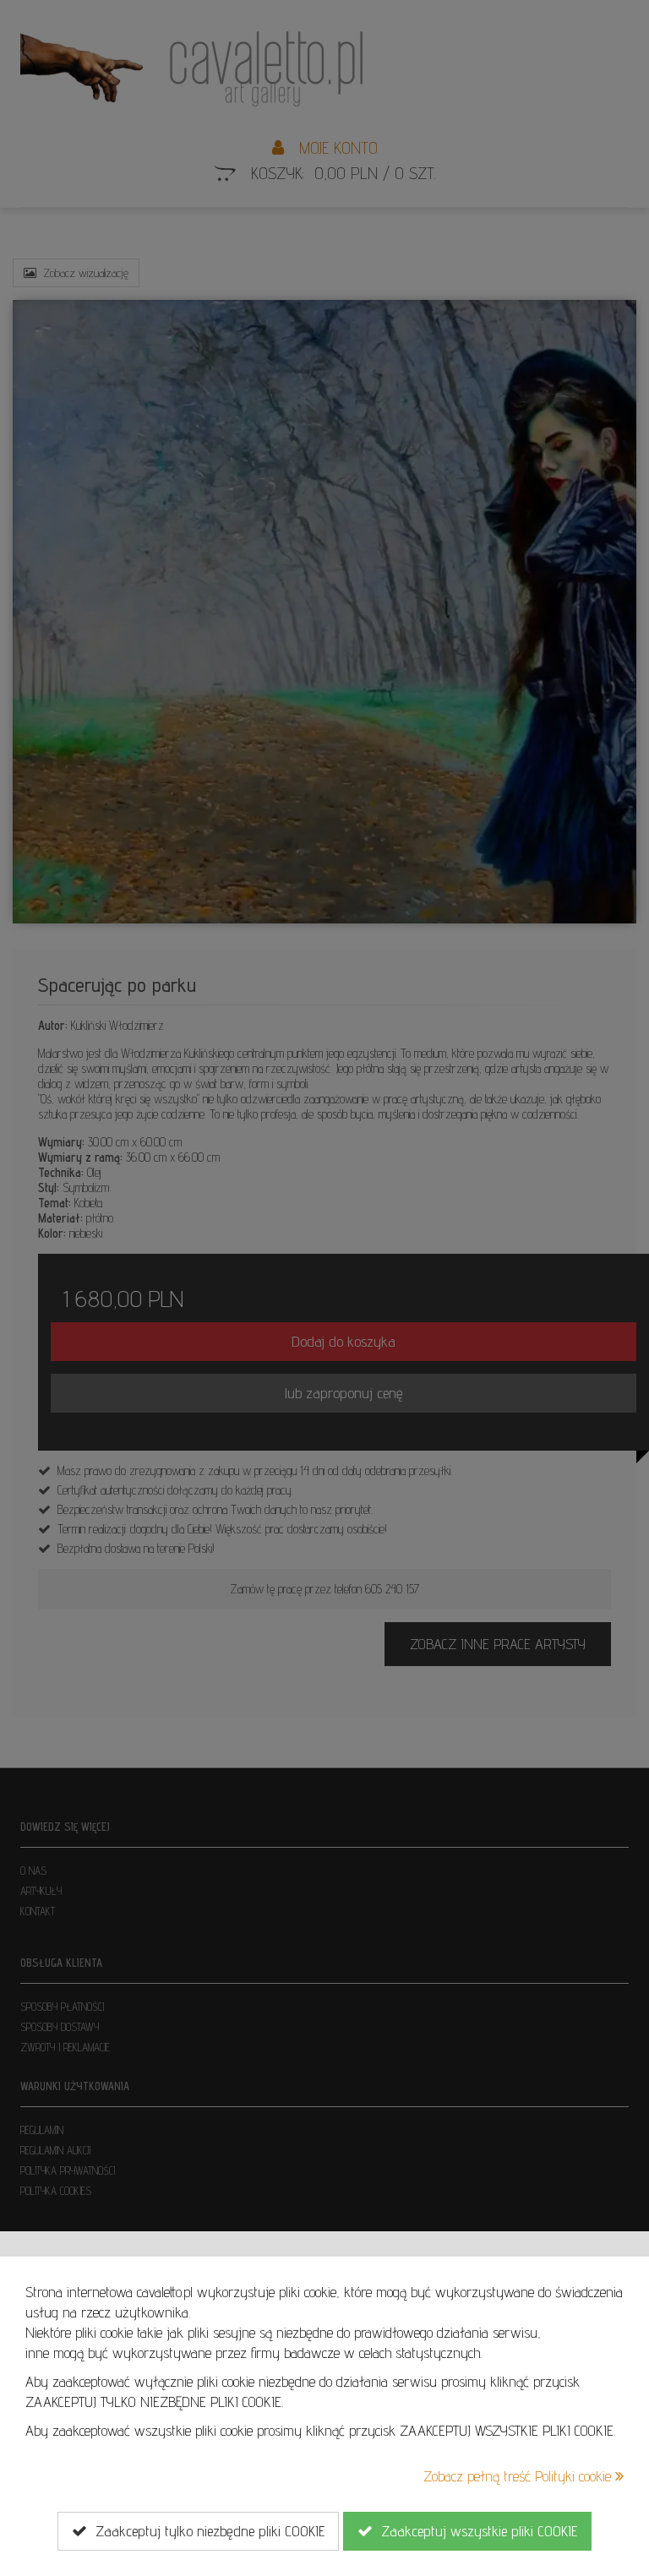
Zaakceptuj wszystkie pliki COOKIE (475, 2531)
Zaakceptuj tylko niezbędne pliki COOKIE (206, 2531)
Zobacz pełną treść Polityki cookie (519, 2476)
